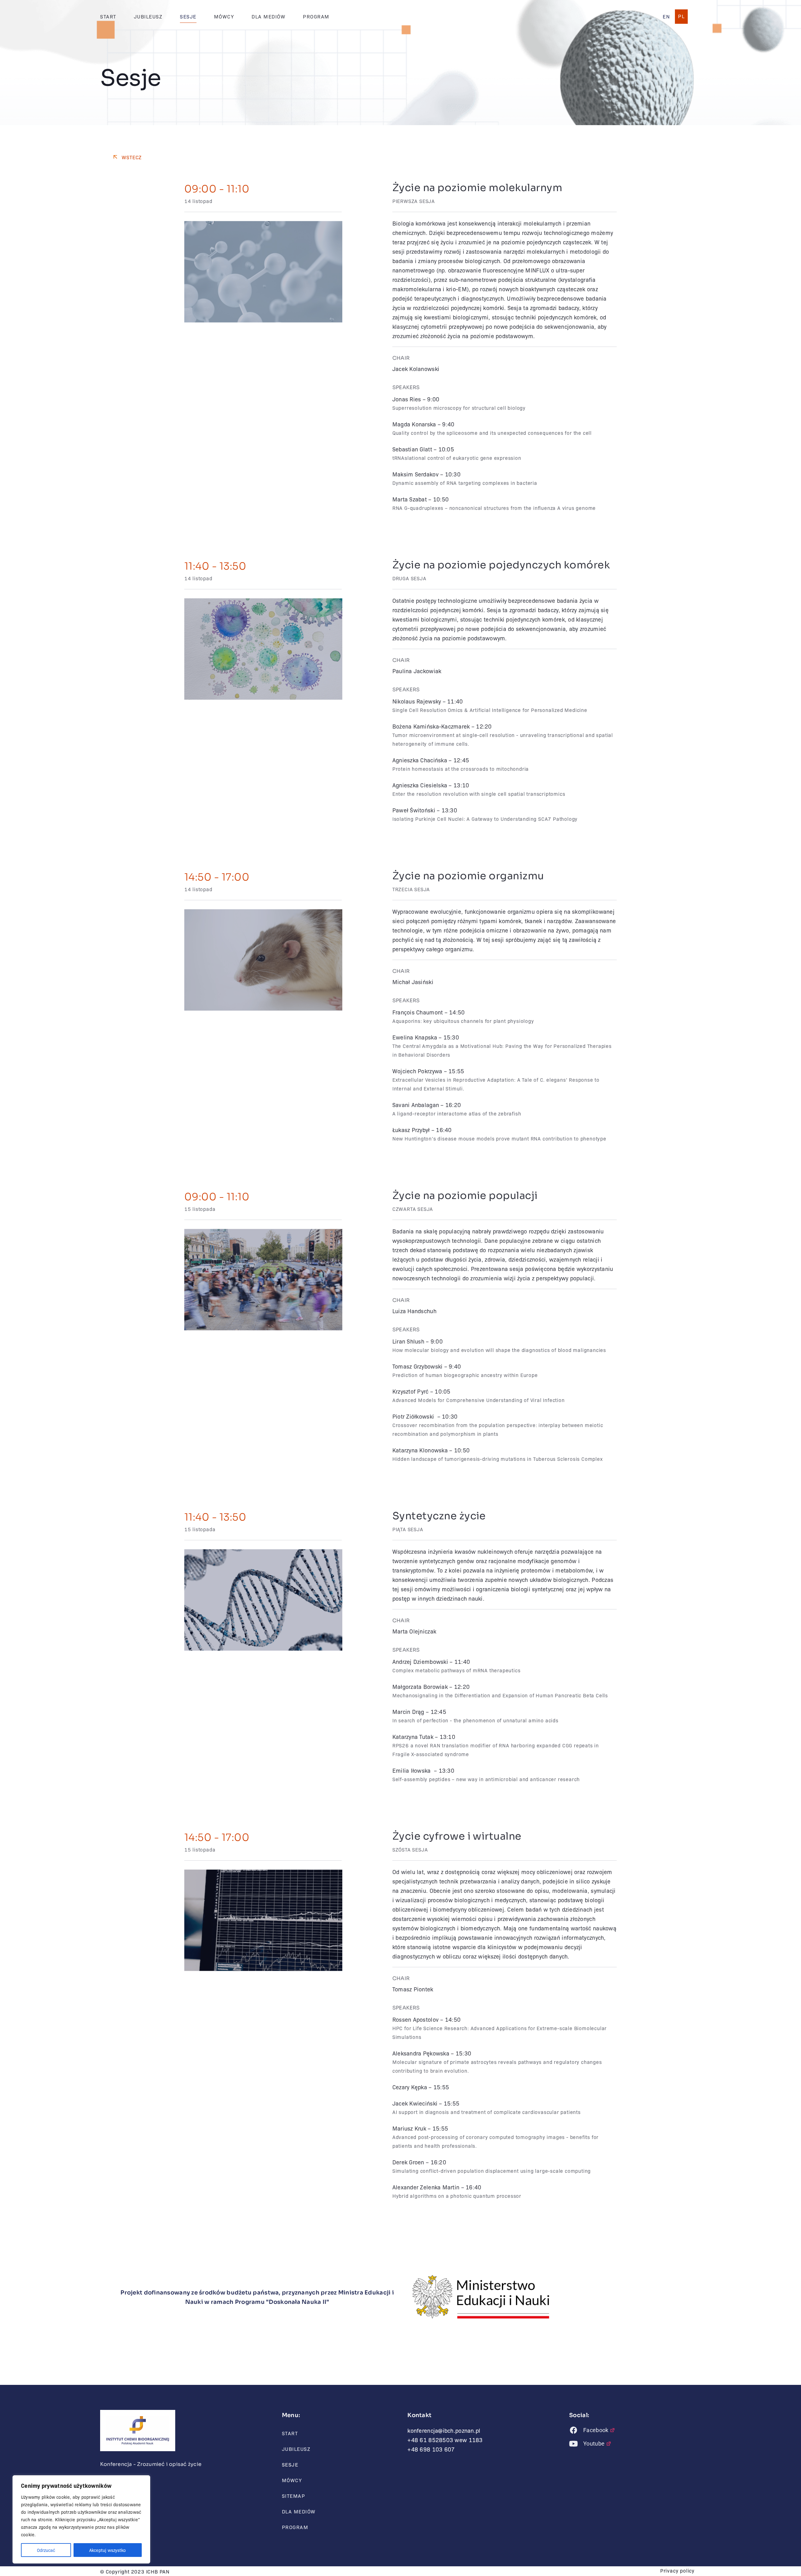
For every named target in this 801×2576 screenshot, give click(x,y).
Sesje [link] (188, 16)
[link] (666, 17)
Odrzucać (46, 2550)
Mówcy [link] (224, 16)
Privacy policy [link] (677, 2571)
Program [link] (316, 16)
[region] (81, 2519)
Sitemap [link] (294, 2496)
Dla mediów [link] (268, 16)
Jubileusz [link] (148, 16)
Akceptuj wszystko (107, 2550)
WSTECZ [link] (132, 157)
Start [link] (108, 16)
